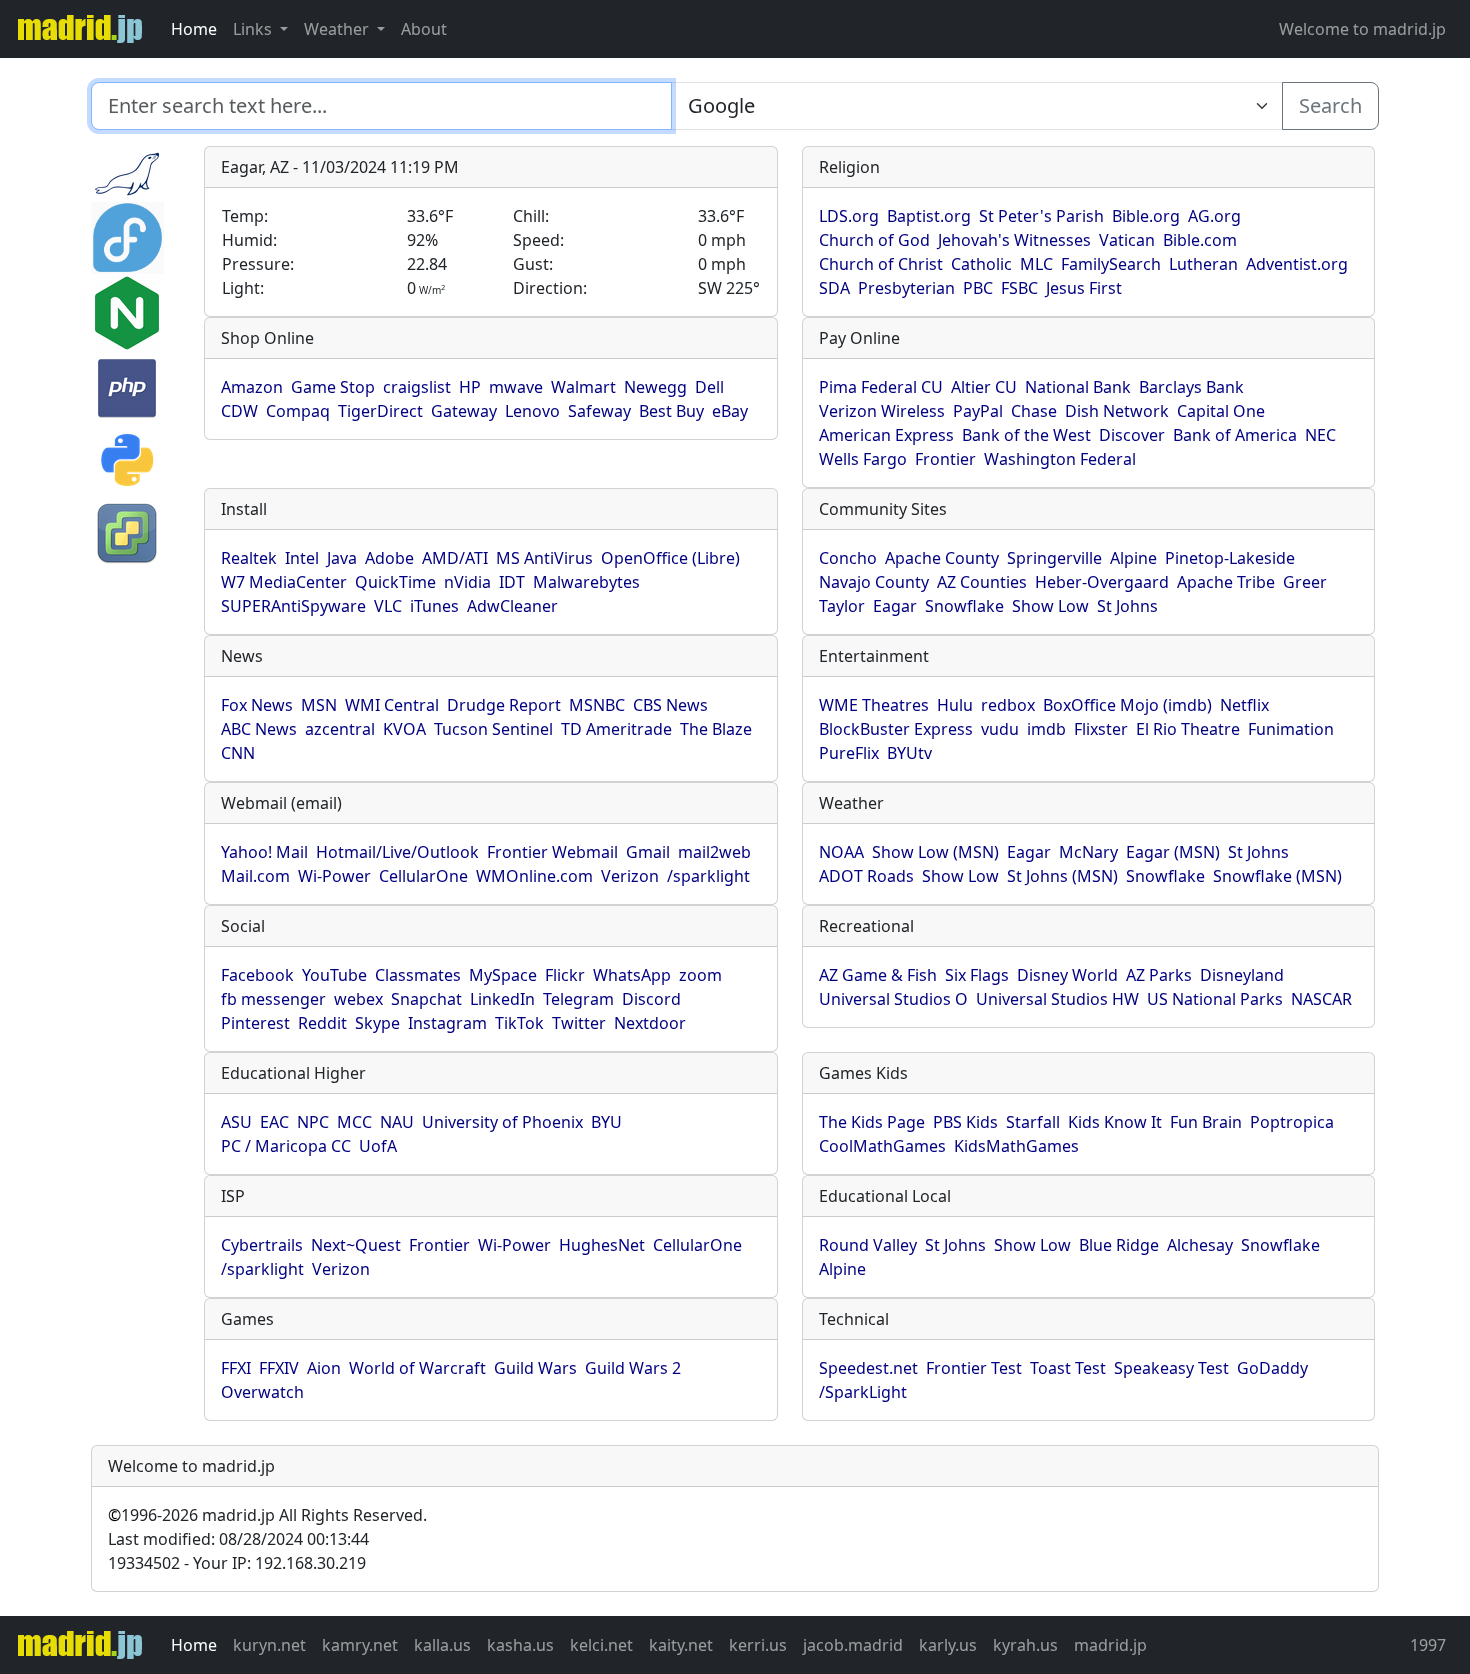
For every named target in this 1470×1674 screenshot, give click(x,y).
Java (342, 558)
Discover (1132, 435)
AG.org (1214, 216)
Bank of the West (1026, 435)
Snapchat (426, 999)
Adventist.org (1297, 264)
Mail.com (255, 876)
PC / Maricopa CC (286, 1146)
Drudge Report (504, 705)
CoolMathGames (882, 1146)
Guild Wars (535, 1368)
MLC (1036, 264)
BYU (606, 1122)
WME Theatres (874, 705)
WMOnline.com (534, 876)
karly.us (948, 1645)
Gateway (464, 411)
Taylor (842, 606)
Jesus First (1084, 288)
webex (358, 999)
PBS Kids (965, 1122)
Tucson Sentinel (493, 729)
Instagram (447, 1023)
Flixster (1101, 729)
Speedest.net (868, 1368)
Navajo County (874, 582)
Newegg (655, 387)
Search (1330, 105)
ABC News (259, 729)
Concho (848, 558)
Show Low (1050, 606)
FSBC (1019, 288)
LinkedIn (502, 999)
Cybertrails (262, 1245)
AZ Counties (982, 582)
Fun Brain (1206, 1122)
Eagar (895, 606)
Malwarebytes (586, 582)
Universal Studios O (893, 999)
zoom (700, 975)
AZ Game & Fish (878, 975)
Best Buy (671, 411)
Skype (377, 1023)
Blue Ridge (1119, 1245)
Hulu (955, 705)
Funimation (1291, 729)
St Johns (1127, 606)
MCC (354, 1122)
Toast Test (1068, 1368)
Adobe (389, 558)
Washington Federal (1060, 459)
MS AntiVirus (544, 558)
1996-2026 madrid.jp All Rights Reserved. (267, 1515)
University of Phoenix (502, 1122)
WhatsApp (632, 975)
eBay (730, 411)
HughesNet (602, 1245)
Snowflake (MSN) (1277, 876)
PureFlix (849, 753)
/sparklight (708, 876)
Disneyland (1242, 975)
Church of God (874, 240)
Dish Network (1117, 411)
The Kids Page (872, 1122)
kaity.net (681, 1645)
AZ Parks (1159, 975)
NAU (397, 1122)
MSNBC (597, 705)
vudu (1000, 729)
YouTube (334, 975)
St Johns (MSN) (1062, 876)
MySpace (503, 975)
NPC (313, 1122)
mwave (516, 387)
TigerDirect (380, 411)
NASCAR (1321, 999)
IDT (512, 582)
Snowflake (964, 606)
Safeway (599, 411)
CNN (238, 753)
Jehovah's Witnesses (1014, 240)
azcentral (340, 729)
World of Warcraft (417, 1368)
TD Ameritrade (616, 729)
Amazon (252, 387)
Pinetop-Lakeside (1230, 558)
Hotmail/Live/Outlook (397, 852)
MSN (319, 705)
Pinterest (255, 1023)
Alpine (1133, 558)
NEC (1320, 435)
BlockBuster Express (896, 729)
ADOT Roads (866, 876)
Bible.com (1200, 240)
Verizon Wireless (882, 411)
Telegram (578, 999)
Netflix (1244, 705)
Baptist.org (929, 216)
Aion (324, 1368)
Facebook (257, 975)
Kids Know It (1115, 1122)
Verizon (630, 876)
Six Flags (977, 975)
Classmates (418, 975)
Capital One (1221, 411)
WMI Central (392, 705)
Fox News (257, 705)
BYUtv (909, 753)
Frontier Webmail (552, 852)
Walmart (583, 387)
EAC (274, 1122)
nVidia (467, 582)
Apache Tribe (1226, 582)
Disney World (1067, 975)
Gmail (648, 852)
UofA (378, 1146)
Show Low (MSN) (935, 852)
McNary (1088, 852)
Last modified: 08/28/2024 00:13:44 (238, 1539)
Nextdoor (650, 1023)
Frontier (945, 459)
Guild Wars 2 (633, 1368)
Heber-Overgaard (1102, 582)
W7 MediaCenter (284, 582)
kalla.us (442, 1645)
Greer (1305, 582)
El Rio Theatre (1188, 729)
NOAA (841, 852)
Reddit (322, 1023)
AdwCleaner (512, 606)
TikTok (519, 1023)
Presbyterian (906, 288)
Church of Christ (881, 264)
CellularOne (423, 876)
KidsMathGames (1016, 1146)
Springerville (1054, 558)
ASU (236, 1122)
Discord (651, 999)
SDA (834, 288)
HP (470, 387)
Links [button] (254, 29)
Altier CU (984, 387)
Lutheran (1203, 264)
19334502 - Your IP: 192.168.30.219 (237, 1563)
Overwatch (262, 1392)
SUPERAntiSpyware (293, 606)
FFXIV (279, 1368)
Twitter (579, 1023)
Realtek (249, 558)
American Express (886, 435)
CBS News (670, 705)
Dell (709, 387)
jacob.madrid (853, 1645)
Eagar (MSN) (1173, 852)
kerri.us (758, 1645)
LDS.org (849, 216)
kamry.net (360, 1645)
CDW (239, 411)
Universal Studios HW (1057, 999)
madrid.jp (1110, 1645)
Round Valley (868, 1245)
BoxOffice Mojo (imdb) (1127, 705)
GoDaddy (1272, 1368)
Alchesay (1200, 1245)
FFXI (236, 1368)
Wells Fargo (863, 459)
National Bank (1078, 387)
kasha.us (520, 1645)
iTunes (434, 606)
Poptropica (1292, 1122)
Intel (302, 558)
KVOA (404, 729)
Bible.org (1146, 216)
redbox (1008, 705)
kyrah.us (1025, 1645)
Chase (1034, 411)
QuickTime (395, 582)
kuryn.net (269, 1645)
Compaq (298, 411)
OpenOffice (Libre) (670, 558)
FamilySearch (1111, 264)
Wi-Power (334, 876)
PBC (978, 288)
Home (194, 29)
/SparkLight (863, 1392)
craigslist (417, 387)
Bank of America (1235, 435)
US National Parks (1215, 999)
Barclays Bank (1191, 387)
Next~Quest (356, 1245)
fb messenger (273, 999)
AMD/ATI (455, 558)
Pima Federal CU (881, 387)
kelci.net (601, 1645)
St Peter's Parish (1041, 216)
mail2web (714, 852)
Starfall (1033, 1122)
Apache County (942, 558)
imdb (1046, 729)
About (424, 29)
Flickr (565, 975)
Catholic (981, 264)
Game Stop (333, 387)
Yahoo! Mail (264, 852)
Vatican (1127, 240)
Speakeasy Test (1171, 1368)
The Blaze (716, 729)
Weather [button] (338, 29)
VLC (388, 606)
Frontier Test (974, 1368)
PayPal (978, 411)
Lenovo (532, 411)
